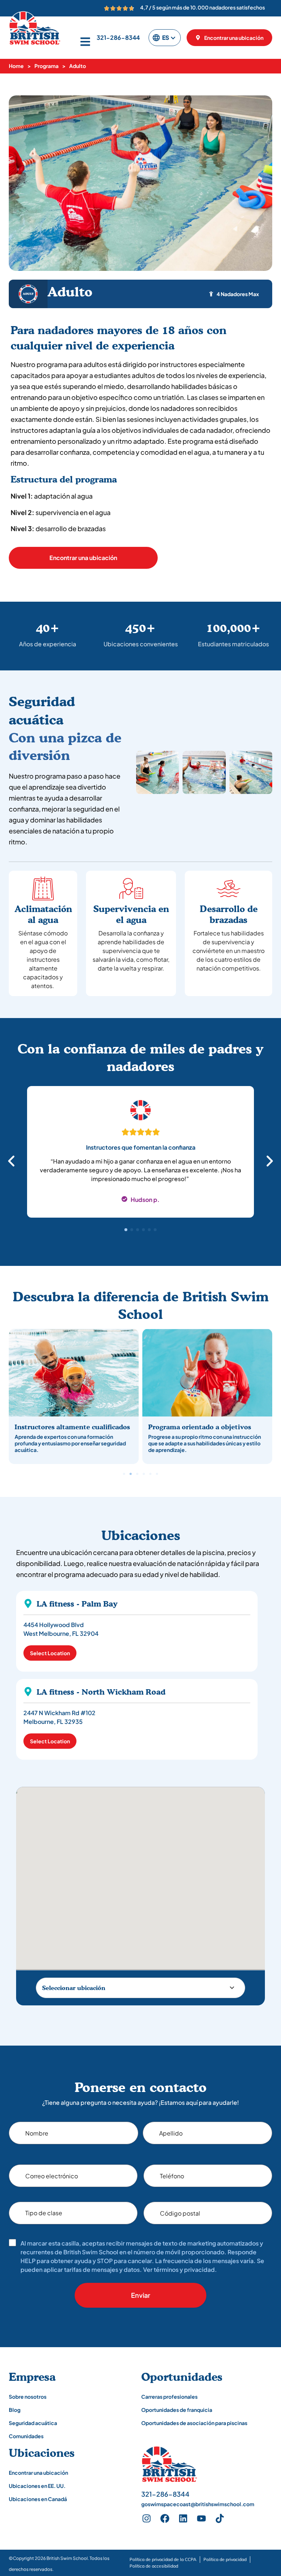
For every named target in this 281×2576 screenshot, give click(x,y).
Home (16, 66)
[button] (124, 1474)
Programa (46, 66)
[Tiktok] (220, 2519)
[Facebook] (165, 2519)
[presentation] (126, 1230)
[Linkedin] (183, 2519)
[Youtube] (202, 2519)
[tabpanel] (140, 1156)
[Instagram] (147, 2519)
